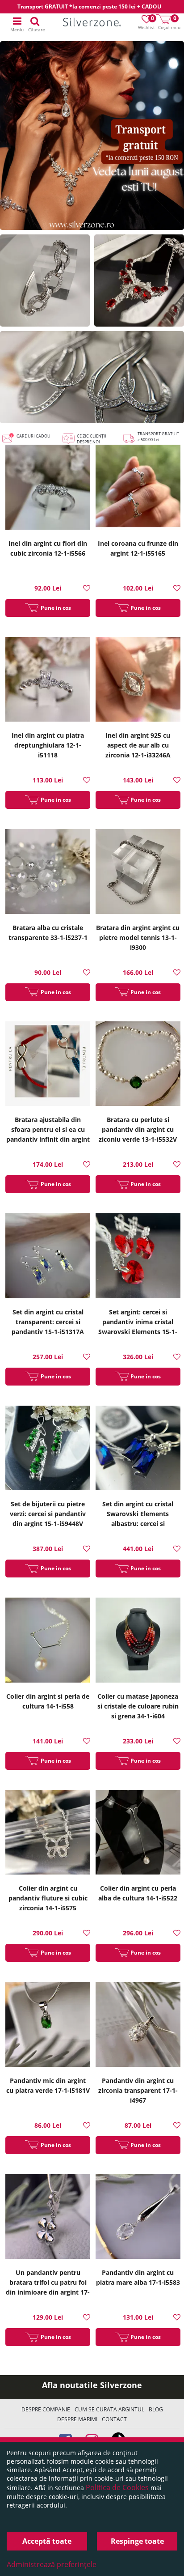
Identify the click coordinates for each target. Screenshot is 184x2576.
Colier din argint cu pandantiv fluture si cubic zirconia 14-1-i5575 (48, 1898)
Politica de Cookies (117, 2487)
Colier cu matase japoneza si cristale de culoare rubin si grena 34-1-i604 (138, 1706)
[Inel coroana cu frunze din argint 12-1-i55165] (138, 488)
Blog (156, 2409)
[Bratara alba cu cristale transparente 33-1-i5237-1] (48, 873)
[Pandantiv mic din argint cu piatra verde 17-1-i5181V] (48, 2026)
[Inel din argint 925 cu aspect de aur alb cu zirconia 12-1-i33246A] (138, 681)
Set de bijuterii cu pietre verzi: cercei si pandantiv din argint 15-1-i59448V (48, 1514)
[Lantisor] (139, 281)
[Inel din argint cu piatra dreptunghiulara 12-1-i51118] (48, 681)
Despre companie (46, 2409)
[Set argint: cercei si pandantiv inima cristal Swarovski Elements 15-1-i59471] (138, 1257)
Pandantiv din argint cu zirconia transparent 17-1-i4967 (138, 2090)
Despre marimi (77, 2419)
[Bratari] (45, 281)
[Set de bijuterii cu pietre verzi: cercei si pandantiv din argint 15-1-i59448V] (48, 1449)
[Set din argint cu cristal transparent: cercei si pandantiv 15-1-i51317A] (48, 1257)
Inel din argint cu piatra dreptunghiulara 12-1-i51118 (48, 745)
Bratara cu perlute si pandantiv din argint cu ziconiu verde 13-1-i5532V (138, 1129)
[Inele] (92, 136)
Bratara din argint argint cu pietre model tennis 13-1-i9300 (138, 937)
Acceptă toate (47, 2541)
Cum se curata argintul (109, 2409)
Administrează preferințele (52, 2564)
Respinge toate (137, 2541)
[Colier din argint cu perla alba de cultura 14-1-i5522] (138, 1834)
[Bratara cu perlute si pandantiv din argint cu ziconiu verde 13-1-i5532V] (138, 1065)
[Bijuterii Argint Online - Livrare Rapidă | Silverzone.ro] (92, 23)
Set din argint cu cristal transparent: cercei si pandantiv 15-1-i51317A (48, 1322)
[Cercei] (92, 377)
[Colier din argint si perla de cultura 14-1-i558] (48, 1641)
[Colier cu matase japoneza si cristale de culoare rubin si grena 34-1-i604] (138, 1641)
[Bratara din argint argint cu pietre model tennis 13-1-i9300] (138, 873)
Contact (114, 2419)
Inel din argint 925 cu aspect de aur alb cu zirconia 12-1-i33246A (138, 745)
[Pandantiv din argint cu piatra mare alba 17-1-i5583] (138, 2218)
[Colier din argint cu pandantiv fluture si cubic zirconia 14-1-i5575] (48, 1834)
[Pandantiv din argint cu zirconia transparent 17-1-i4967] (138, 2026)
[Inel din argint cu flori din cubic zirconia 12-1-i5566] (48, 488)
